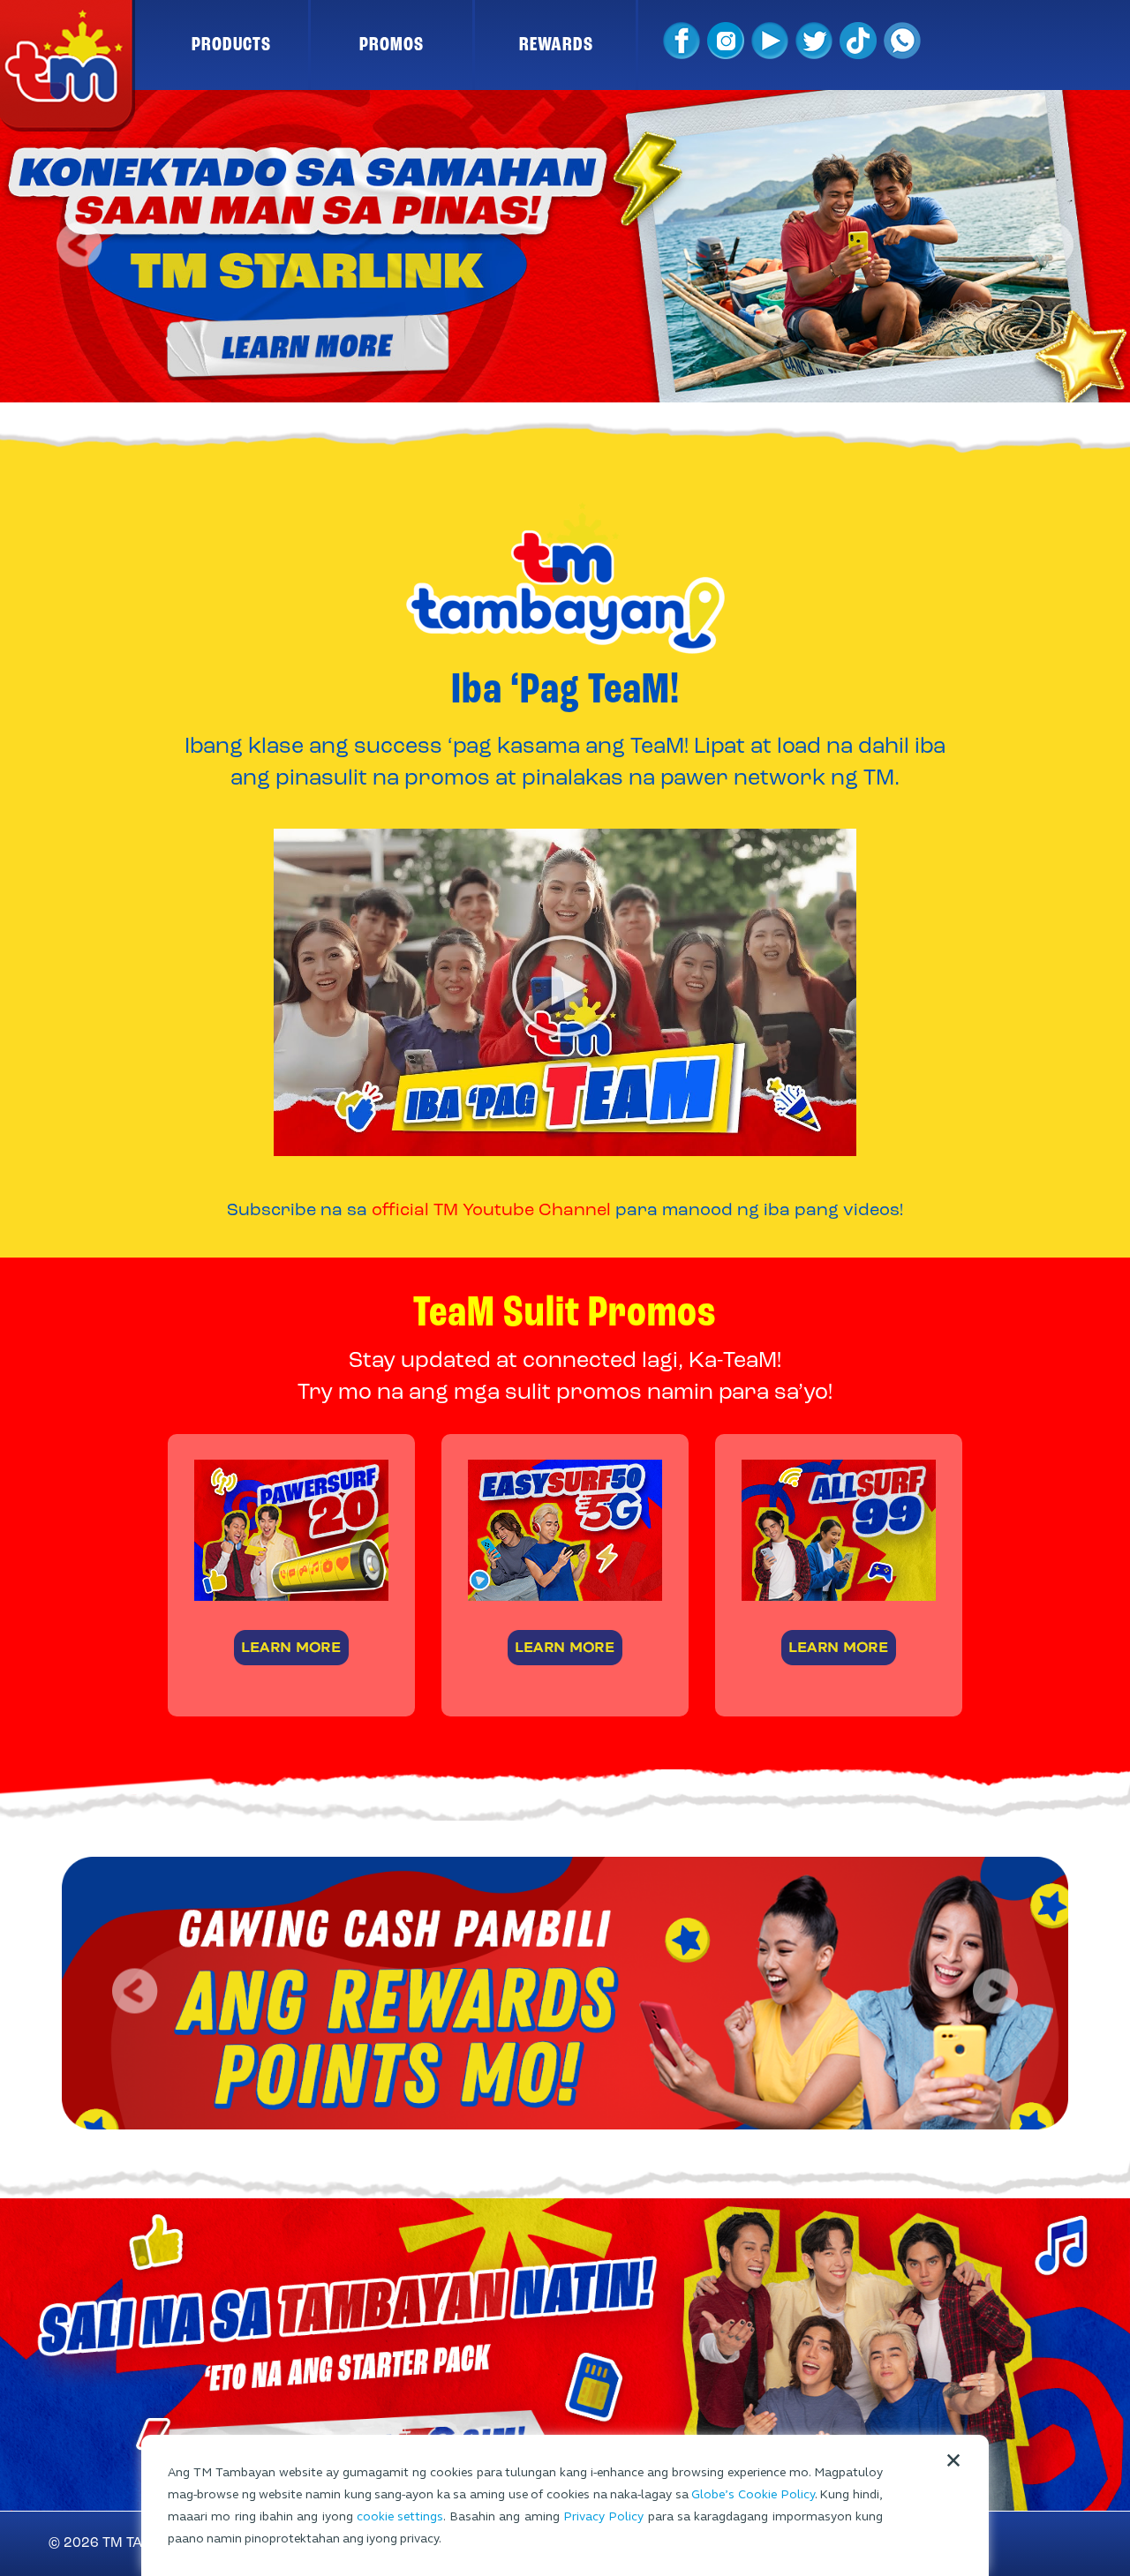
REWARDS (556, 45)
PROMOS (392, 45)
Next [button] (1049, 247)
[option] (565, 246)
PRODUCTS (231, 45)
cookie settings (400, 2516)
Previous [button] (81, 247)
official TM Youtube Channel (491, 1211)
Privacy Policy (603, 2516)
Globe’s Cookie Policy (753, 2494)
